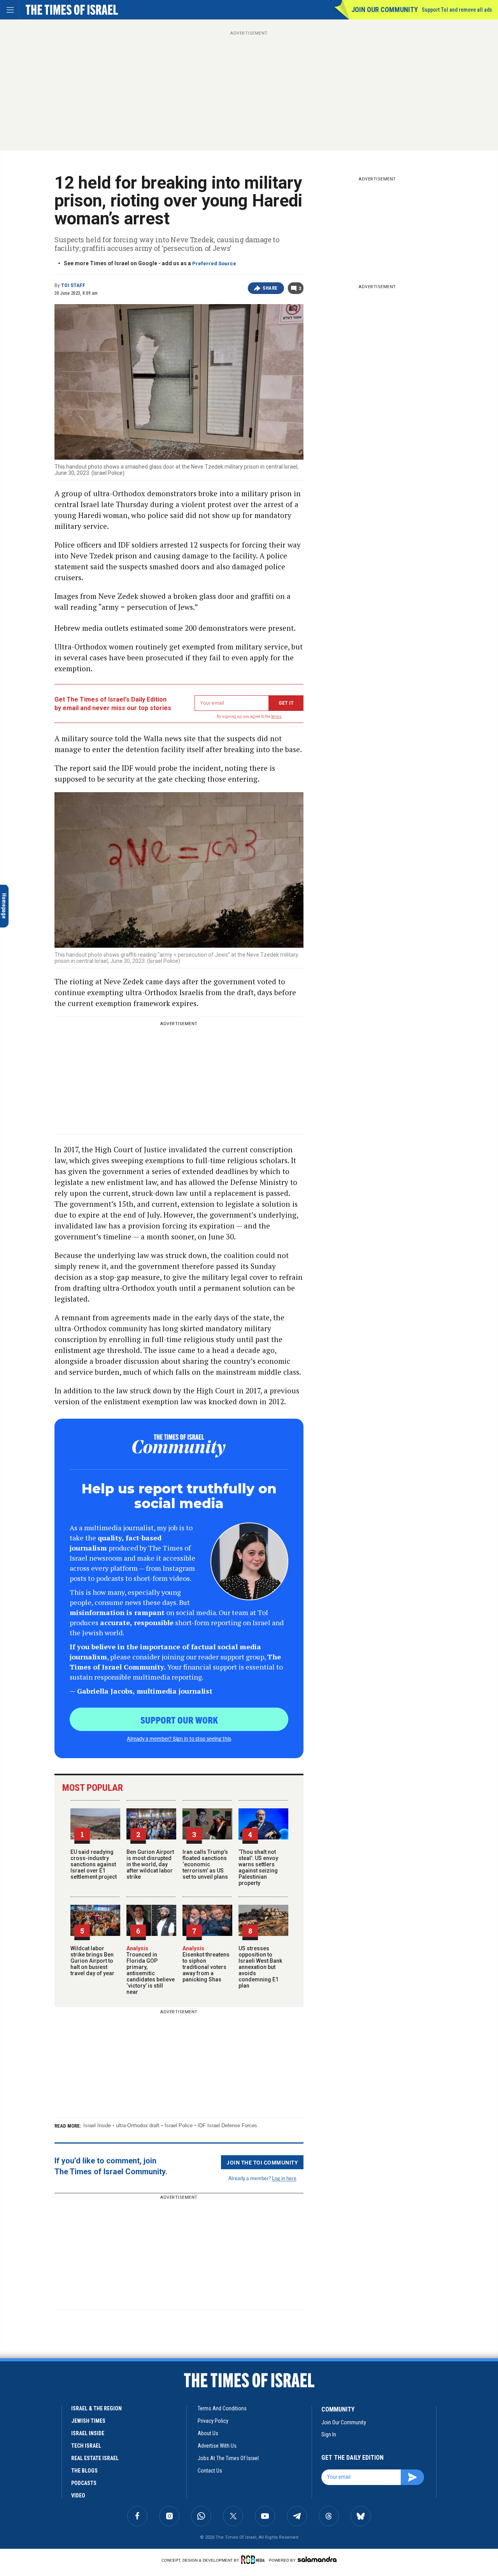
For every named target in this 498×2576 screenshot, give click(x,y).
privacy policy (213, 2421)
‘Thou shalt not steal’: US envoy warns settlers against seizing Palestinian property (258, 1867)
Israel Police (179, 2125)
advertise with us (217, 2446)
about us (208, 2433)
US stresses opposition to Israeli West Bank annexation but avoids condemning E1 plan (260, 1967)
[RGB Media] (254, 2560)
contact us (210, 2471)
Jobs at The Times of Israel (228, 2458)
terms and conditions (222, 2408)
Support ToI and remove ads (457, 10)
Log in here (284, 2178)
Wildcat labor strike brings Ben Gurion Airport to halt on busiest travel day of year (92, 1961)
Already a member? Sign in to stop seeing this (179, 1738)
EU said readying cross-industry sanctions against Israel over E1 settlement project (94, 1864)
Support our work (179, 1720)
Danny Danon (20, 2423)
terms (276, 717)
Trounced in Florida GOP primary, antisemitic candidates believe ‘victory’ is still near (151, 1970)
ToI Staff (73, 285)
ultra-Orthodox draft (138, 2125)
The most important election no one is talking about (54, 2437)
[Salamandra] (317, 2559)
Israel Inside (97, 2125)
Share (270, 288)
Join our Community (385, 10)
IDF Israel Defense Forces (227, 2125)
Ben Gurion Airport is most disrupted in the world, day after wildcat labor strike (150, 1864)
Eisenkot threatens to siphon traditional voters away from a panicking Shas (206, 1964)
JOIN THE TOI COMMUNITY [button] (262, 2162)
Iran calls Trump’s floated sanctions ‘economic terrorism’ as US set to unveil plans (205, 1864)
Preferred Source (214, 263)
